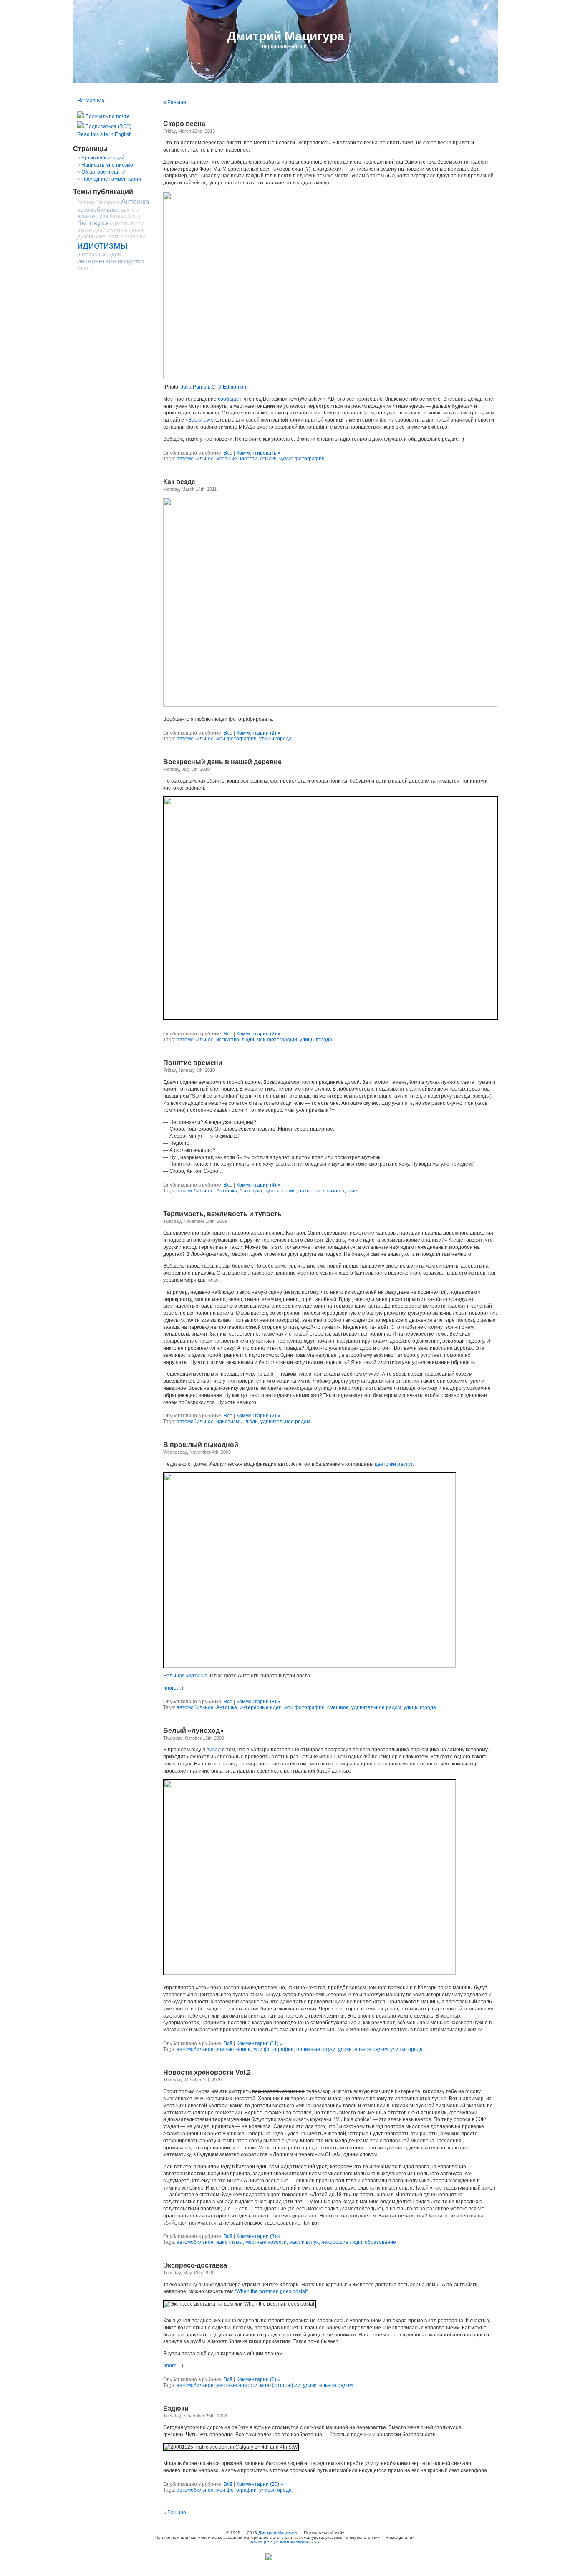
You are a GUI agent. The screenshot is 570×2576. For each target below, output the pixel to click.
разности (309, 1191)
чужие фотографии (302, 459)
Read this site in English (105, 134)
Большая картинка (185, 1676)
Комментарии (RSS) (300, 2542)
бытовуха (251, 1191)
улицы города (275, 739)
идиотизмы (230, 1422)
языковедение (340, 1191)
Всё (228, 453)
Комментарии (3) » (258, 2236)
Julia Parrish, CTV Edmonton (213, 387)
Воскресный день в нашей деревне (222, 762)
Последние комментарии (111, 179)
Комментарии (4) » (258, 1185)
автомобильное (195, 459)
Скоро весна (184, 124)
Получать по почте (107, 116)
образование (380, 2242)
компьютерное (233, 2049)
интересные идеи (261, 1707)
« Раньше (175, 102)
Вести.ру (199, 420)
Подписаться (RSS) (108, 126)
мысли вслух (304, 2242)
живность (108, 236)
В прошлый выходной (201, 1445)
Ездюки (176, 2408)
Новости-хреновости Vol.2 (207, 2072)
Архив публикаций (103, 158)
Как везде (179, 482)
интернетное (97, 261)
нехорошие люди (342, 2242)
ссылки (268, 459)
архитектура (93, 216)
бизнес (118, 216)
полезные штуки (316, 2049)
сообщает (230, 399)
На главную (91, 101)
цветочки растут (394, 1464)
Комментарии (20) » (260, 2484)
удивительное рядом (285, 1422)
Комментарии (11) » (260, 2043)
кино (83, 268)
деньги (137, 230)
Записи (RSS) (262, 2542)
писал (214, 1750)
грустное (117, 230)
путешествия (280, 1191)
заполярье (134, 237)
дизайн (86, 236)
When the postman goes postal (271, 2291)
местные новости (237, 459)
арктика (130, 210)
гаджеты (120, 224)
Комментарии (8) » (258, 1702)
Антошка (227, 1191)
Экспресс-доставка (195, 2265)
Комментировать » (258, 453)
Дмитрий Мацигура (286, 36)
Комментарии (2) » (258, 733)
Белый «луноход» (193, 1731)
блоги (134, 216)
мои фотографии (236, 739)
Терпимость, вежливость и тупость (222, 1214)
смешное (338, 1707)
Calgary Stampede (98, 202)
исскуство (228, 1040)
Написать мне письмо (107, 165)
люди (248, 1040)
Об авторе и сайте (103, 172)
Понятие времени (193, 1063)
